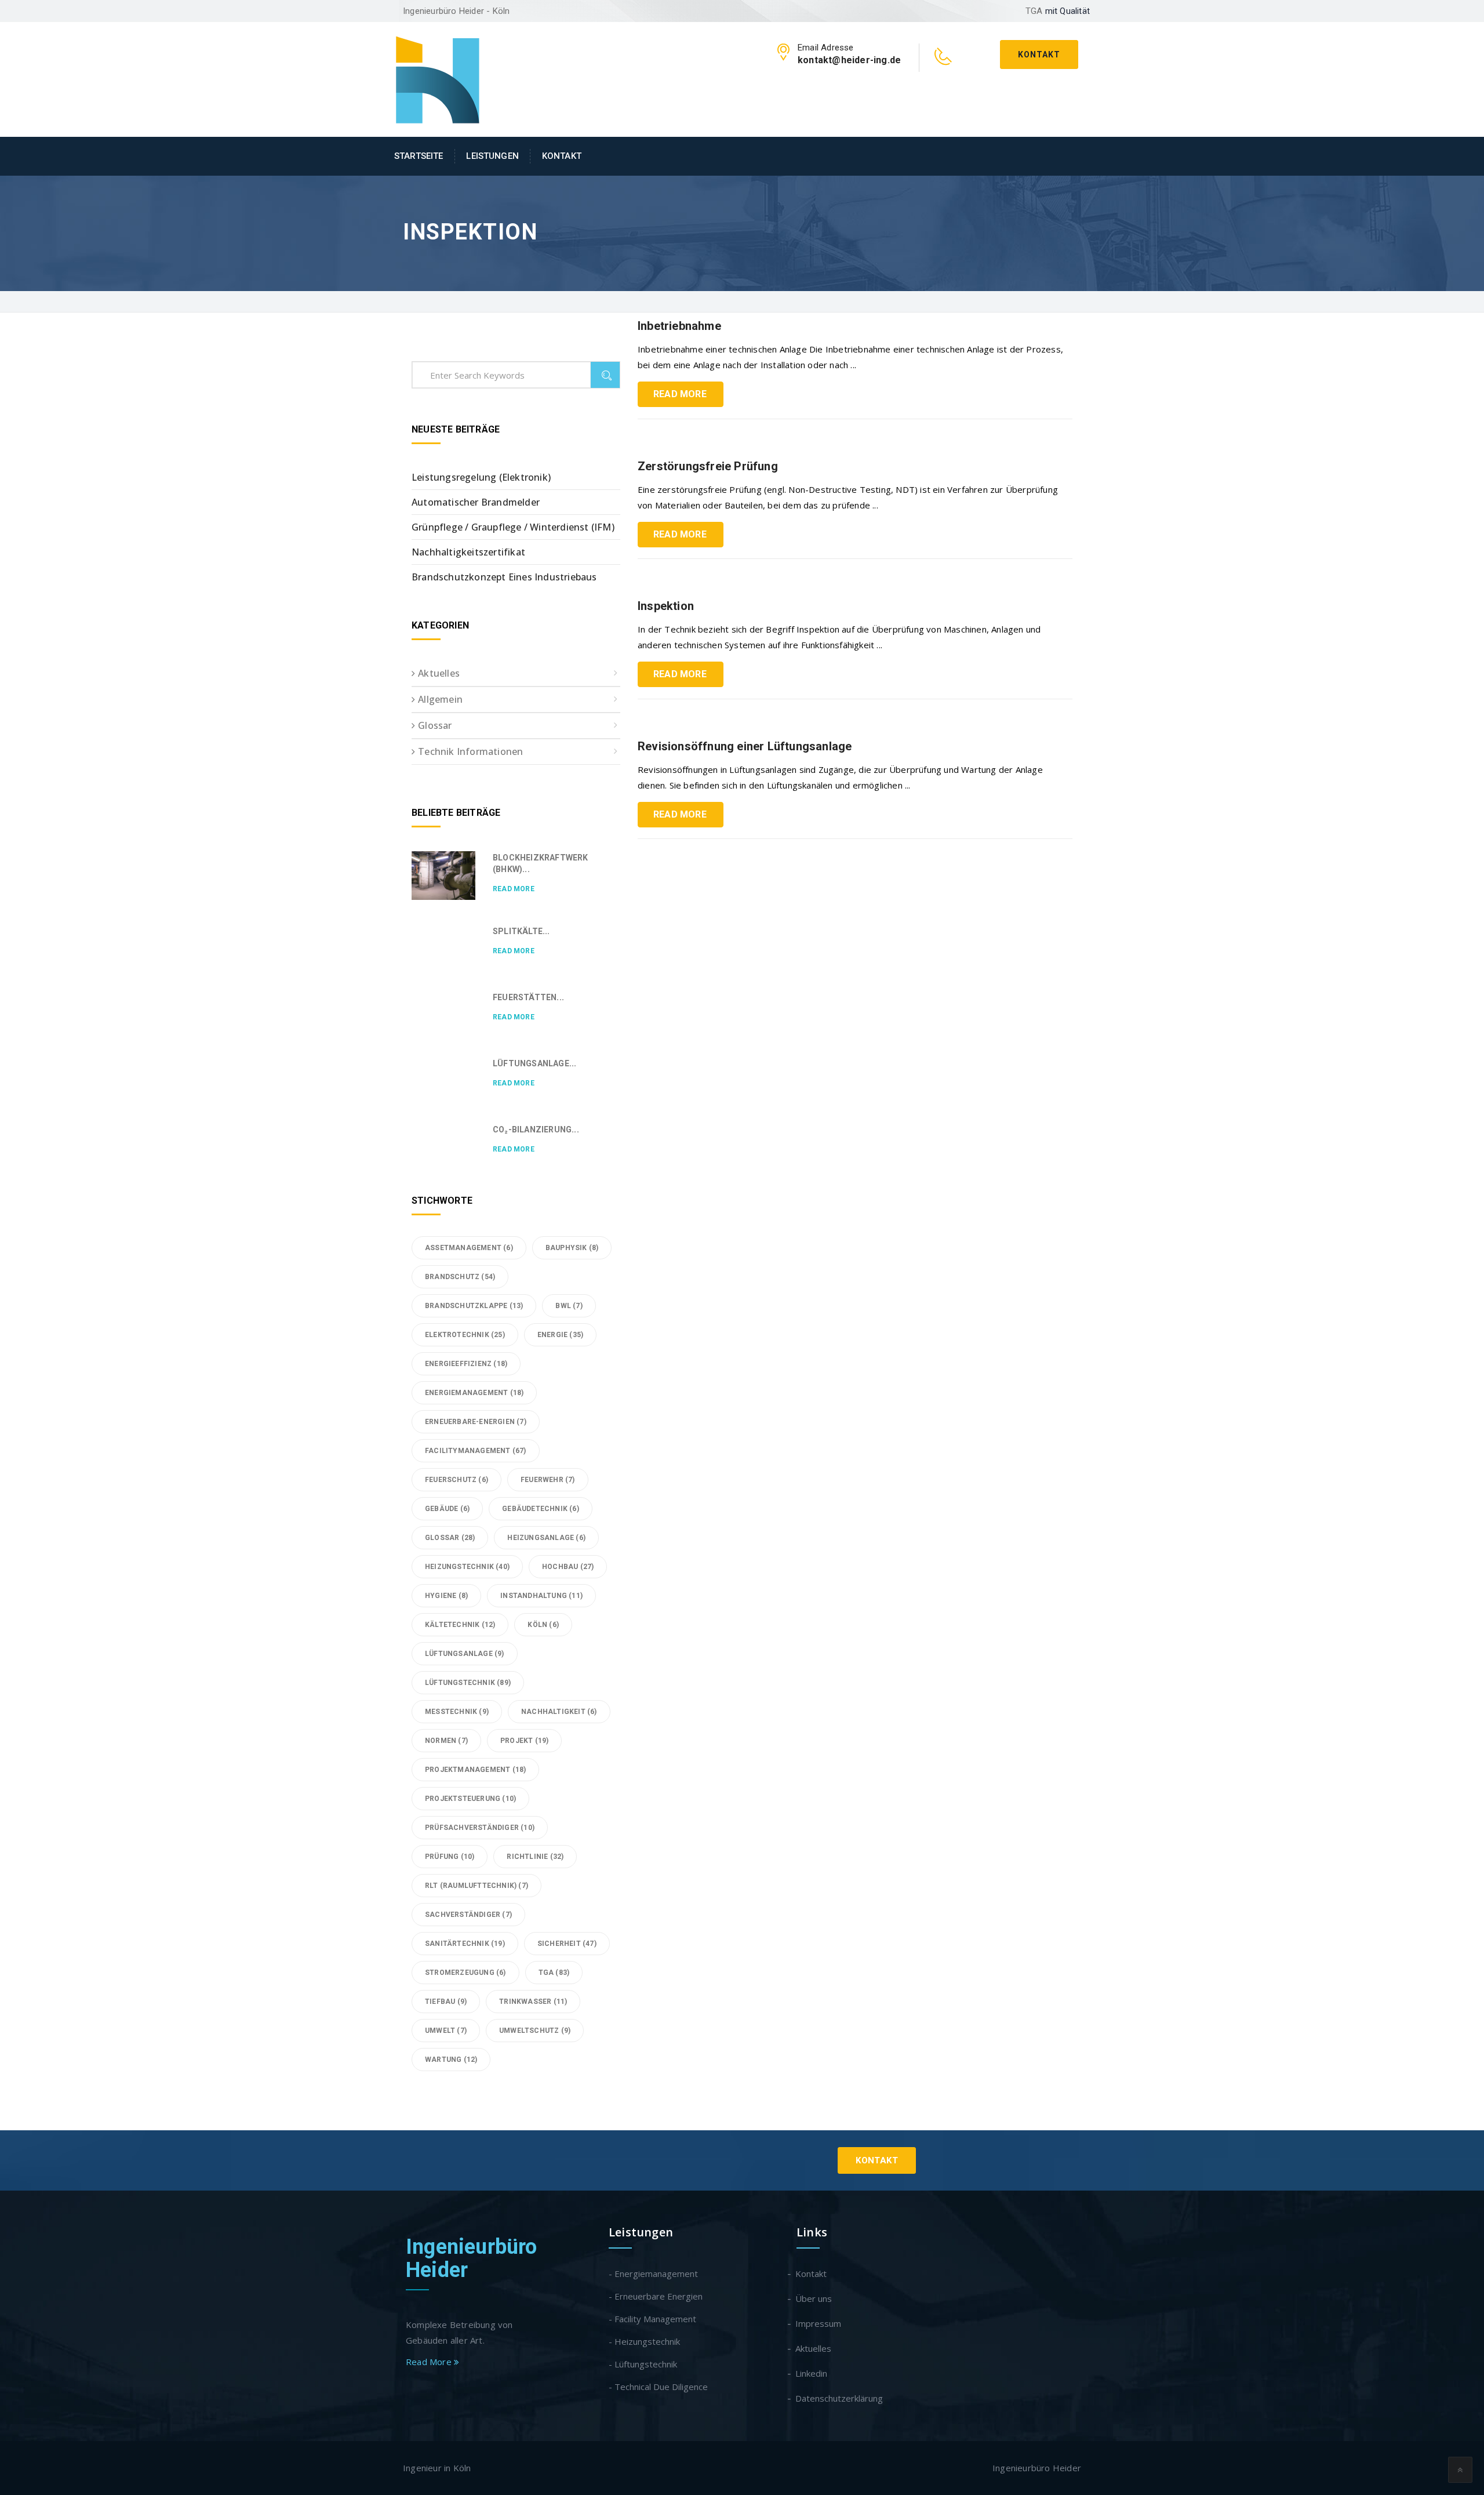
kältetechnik (460, 1625)
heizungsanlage (546, 1538)
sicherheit (567, 1944)
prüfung (450, 1857)
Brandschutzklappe (474, 1306)
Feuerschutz (457, 1480)
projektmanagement (475, 1770)
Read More (680, 394)
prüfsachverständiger (480, 1828)
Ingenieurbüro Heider (472, 2258)
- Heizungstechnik (644, 2341)
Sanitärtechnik (465, 1944)
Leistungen (492, 156)
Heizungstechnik (467, 1567)
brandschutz (460, 1277)
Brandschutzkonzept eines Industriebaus (504, 577)
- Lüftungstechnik (643, 2364)
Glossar (435, 725)
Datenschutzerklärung (840, 2398)
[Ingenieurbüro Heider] (438, 78)
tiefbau (446, 2002)
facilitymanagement (476, 1451)
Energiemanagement (474, 1393)
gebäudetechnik (541, 1509)
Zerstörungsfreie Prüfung (708, 466)
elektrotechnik (465, 1335)
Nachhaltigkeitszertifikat (468, 552)
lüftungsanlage (465, 1654)
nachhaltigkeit (559, 1712)
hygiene (446, 1596)
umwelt (446, 2031)
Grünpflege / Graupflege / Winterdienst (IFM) (513, 527)
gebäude (447, 1509)
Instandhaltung (541, 1596)
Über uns (814, 2298)
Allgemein (440, 699)
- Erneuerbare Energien (656, 2296)
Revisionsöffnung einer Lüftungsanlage (745, 746)
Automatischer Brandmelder (476, 502)
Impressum (819, 2323)
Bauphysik (572, 1248)
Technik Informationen (470, 751)
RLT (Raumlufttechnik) (477, 1886)
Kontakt (1039, 55)
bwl (569, 1306)
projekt (524, 1741)
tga (554, 1973)
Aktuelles (439, 673)
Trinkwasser (533, 2002)
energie (560, 1335)
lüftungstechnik (468, 1683)
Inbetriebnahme (679, 326)
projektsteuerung (470, 1799)
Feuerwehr (548, 1480)
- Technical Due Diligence (658, 2387)
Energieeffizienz (466, 1364)
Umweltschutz (535, 2031)
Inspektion (666, 606)
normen (446, 1741)
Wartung (451, 2060)
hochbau (568, 1567)
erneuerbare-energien (476, 1422)
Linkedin (812, 2373)
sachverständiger (468, 1915)
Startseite (419, 156)
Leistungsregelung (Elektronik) (481, 477)
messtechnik (457, 1712)
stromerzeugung (465, 1973)
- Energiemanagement (653, 2274)
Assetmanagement (469, 1248)
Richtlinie (535, 1857)
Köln (543, 1625)
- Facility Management (652, 2319)
